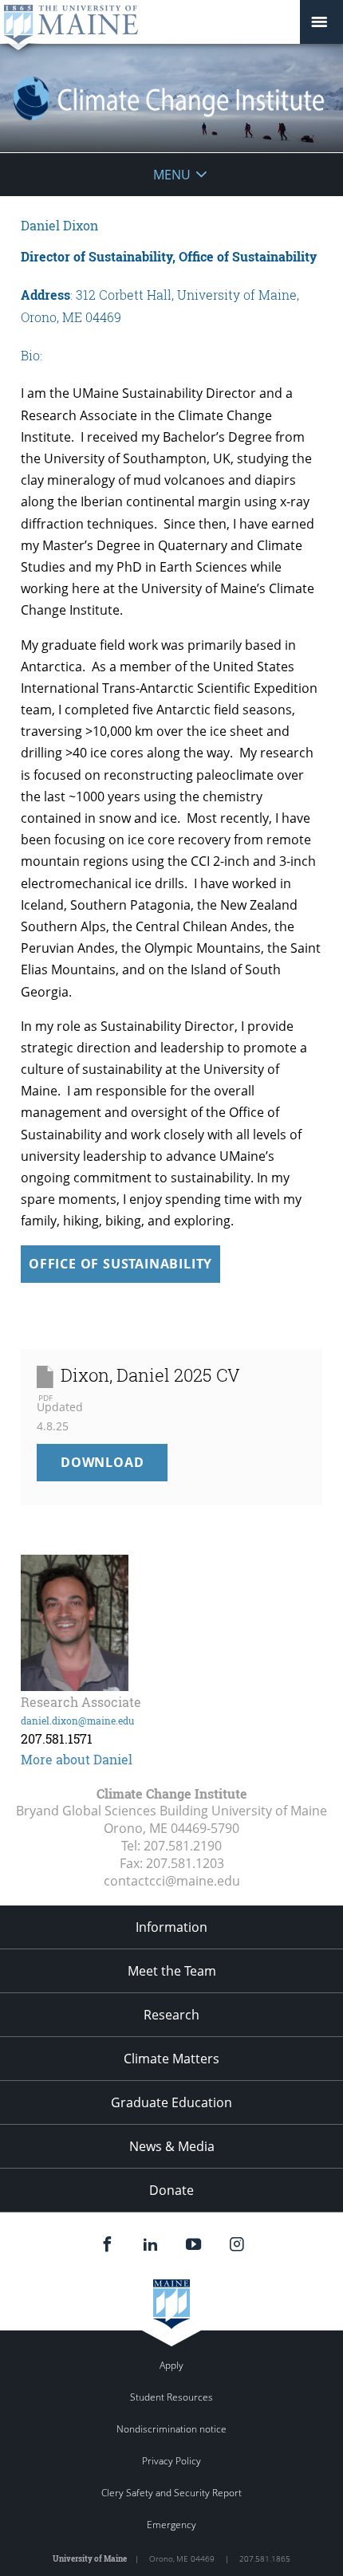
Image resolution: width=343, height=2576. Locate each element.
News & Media (172, 2146)
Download (114, 1467)
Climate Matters (171, 2059)
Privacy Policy (171, 2461)
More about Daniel (77, 1759)
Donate (171, 2190)
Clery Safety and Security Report (171, 2493)
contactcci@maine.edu (172, 1881)
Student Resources (171, 2397)
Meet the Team (172, 1971)
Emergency (171, 2525)
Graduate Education (171, 2102)
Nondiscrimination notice (171, 2429)
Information (171, 1927)
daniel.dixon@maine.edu (77, 1721)
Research (171, 2015)
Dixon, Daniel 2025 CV (150, 1375)
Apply (171, 2365)
